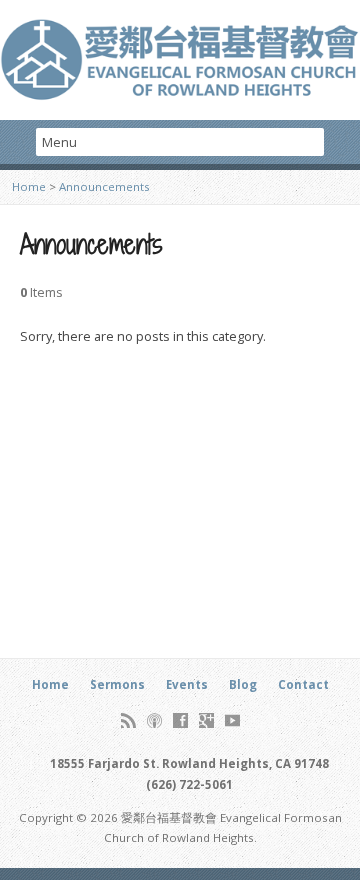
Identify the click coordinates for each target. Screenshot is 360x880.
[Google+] (206, 720)
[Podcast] (154, 720)
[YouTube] (232, 720)
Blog (243, 684)
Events (187, 684)
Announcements (104, 186)
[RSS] (128, 720)
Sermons (117, 684)
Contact (303, 684)
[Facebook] (180, 720)
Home (29, 186)
